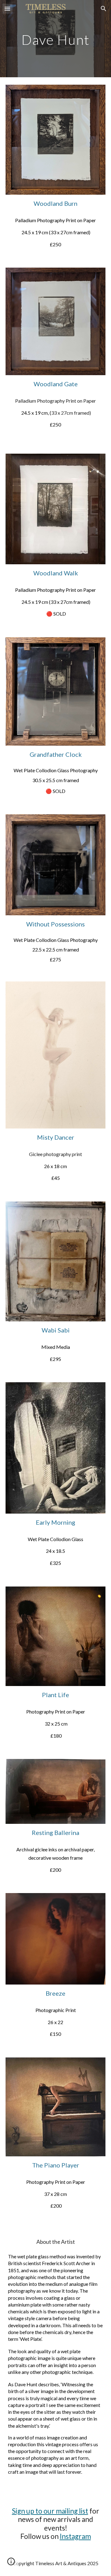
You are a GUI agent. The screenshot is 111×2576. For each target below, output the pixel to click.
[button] (7, 8)
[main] (55, 38)
